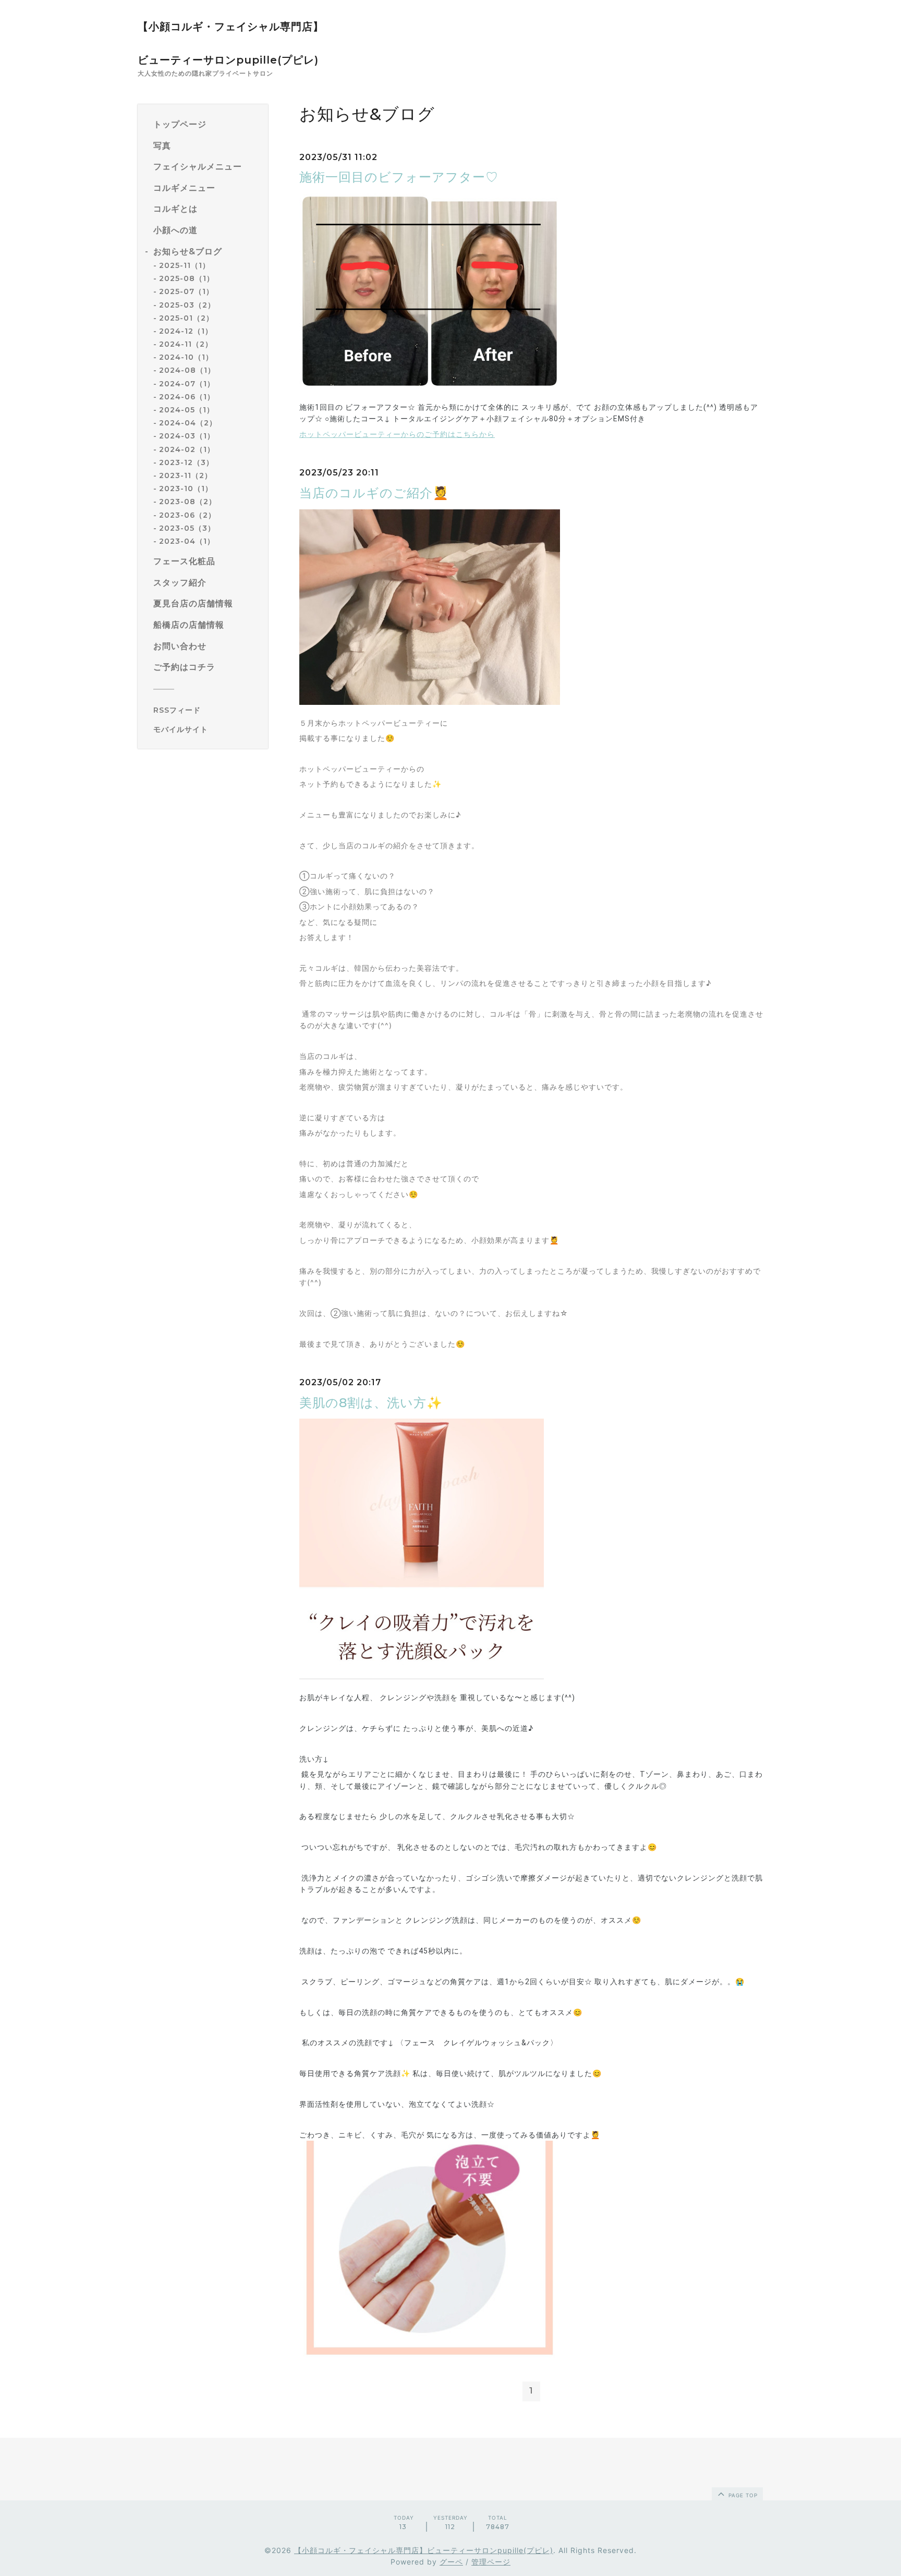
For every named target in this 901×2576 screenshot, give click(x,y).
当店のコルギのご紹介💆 (374, 493)
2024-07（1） (187, 384)
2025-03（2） (187, 305)
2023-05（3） (187, 528)
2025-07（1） (186, 292)
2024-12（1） (186, 331)
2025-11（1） (185, 265)
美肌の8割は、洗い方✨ (371, 1403)
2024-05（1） (187, 410)
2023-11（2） (186, 475)
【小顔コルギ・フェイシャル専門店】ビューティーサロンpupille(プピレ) (424, 2550)
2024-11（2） (186, 344)
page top (742, 2495)
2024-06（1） (187, 397)
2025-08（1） (187, 278)
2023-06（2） (187, 515)
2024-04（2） (188, 423)
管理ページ (491, 2562)
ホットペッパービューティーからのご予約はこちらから (397, 434)
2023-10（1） (186, 489)
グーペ (451, 2562)
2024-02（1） (187, 449)
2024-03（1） (187, 436)
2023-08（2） (188, 502)
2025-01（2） (186, 318)
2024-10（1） (186, 357)
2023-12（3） (186, 462)
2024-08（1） (187, 371)
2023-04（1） (187, 541)
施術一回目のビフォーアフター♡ (399, 177)
